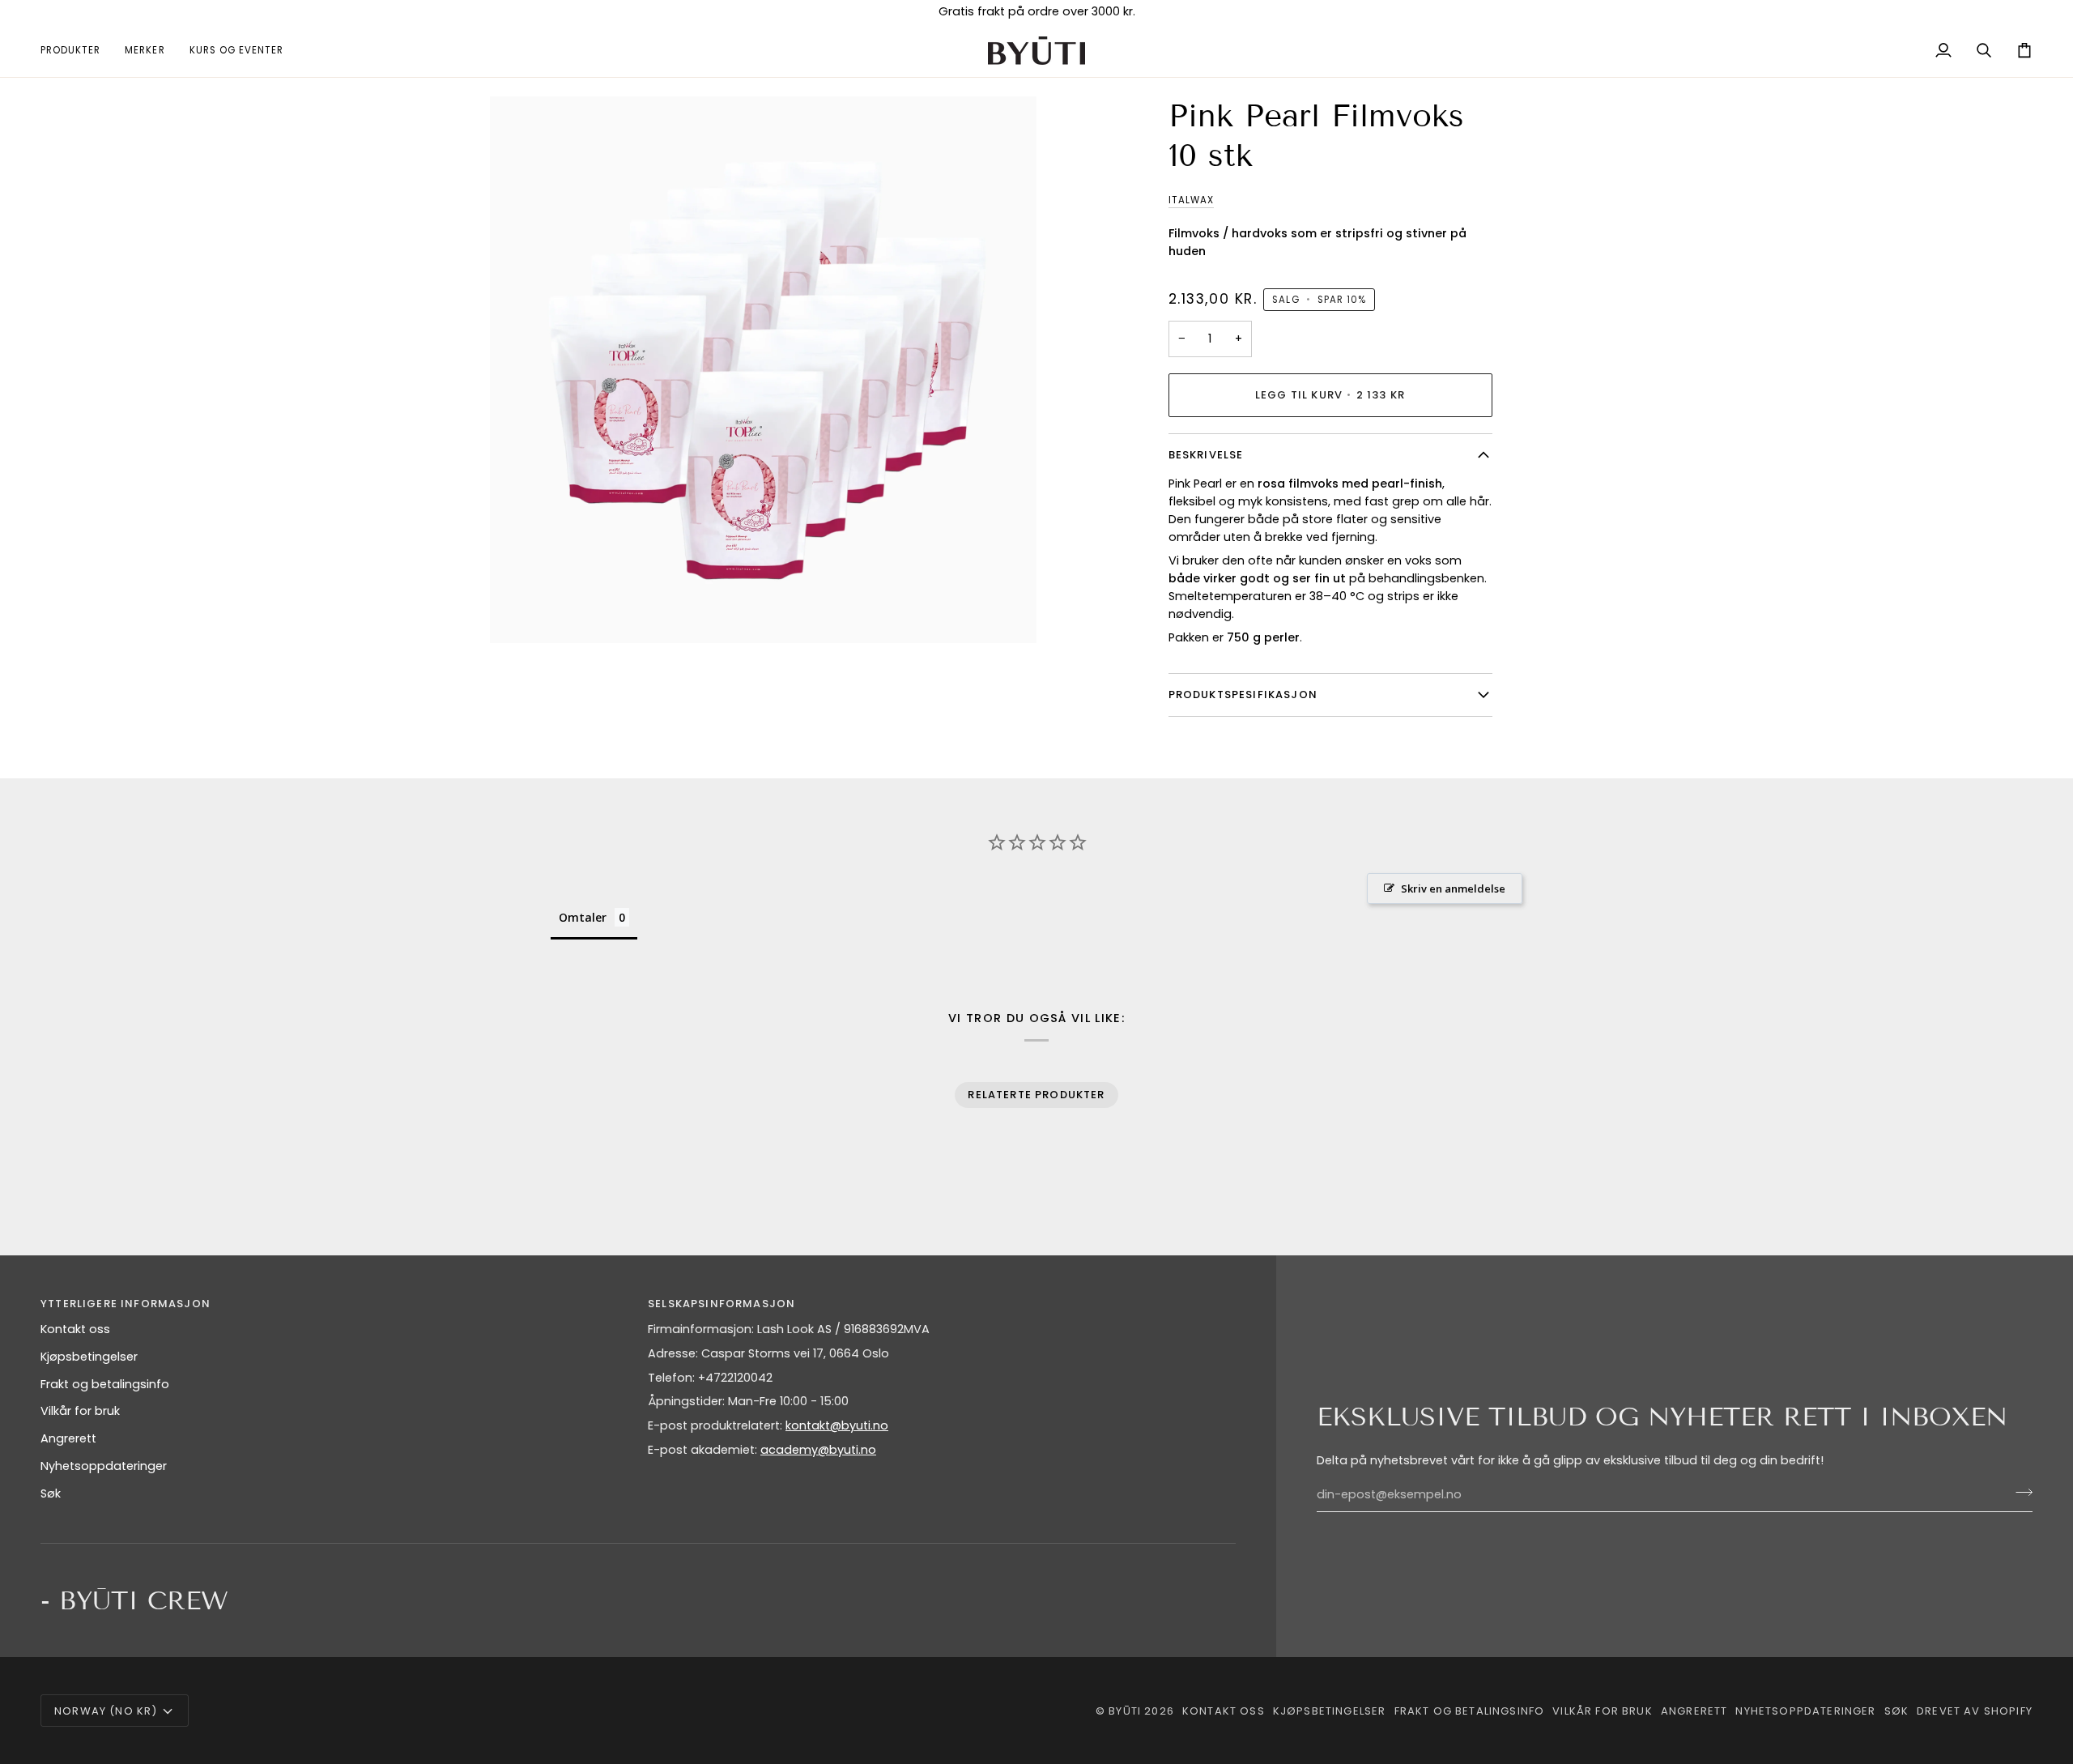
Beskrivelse (1206, 455)
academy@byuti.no (818, 1450)
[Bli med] (2019, 1493)
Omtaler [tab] (583, 917)
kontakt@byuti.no (837, 1425)
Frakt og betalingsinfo (105, 1384)
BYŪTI (1125, 1711)
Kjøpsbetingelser (89, 1357)
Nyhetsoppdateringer (104, 1466)
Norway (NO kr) (106, 1711)
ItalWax (1191, 200)
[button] (77, 51)
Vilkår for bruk (80, 1411)
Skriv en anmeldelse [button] (1453, 888)
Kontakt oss (75, 1329)
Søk (51, 1493)
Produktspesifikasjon (1243, 695)
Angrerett (68, 1438)
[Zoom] (520, 613)
